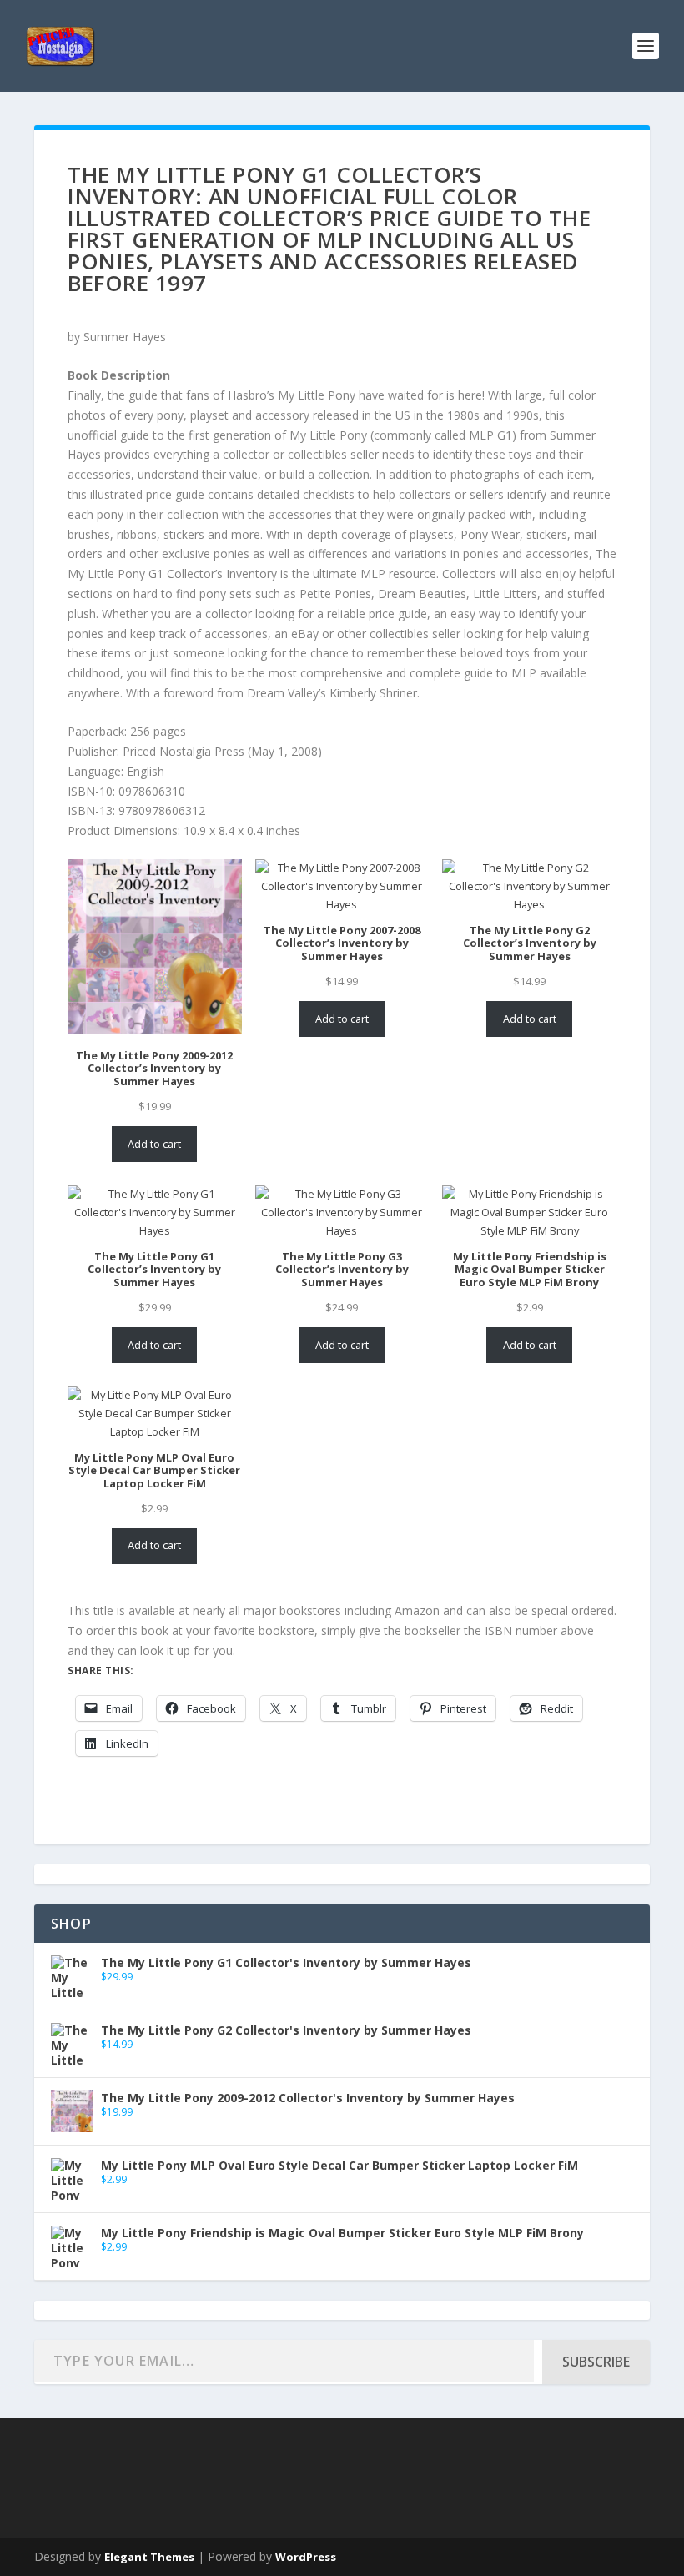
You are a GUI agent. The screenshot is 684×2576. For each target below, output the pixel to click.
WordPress (306, 2557)
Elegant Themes (149, 2557)
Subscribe (596, 2362)
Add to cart (154, 1144)
